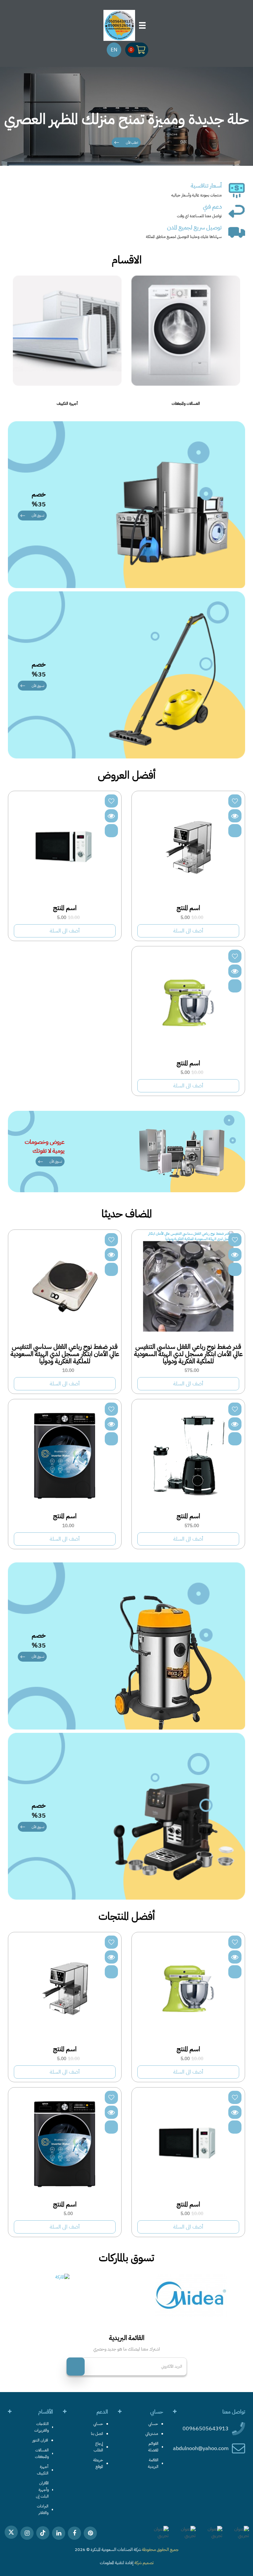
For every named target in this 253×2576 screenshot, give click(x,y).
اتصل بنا (97, 2434)
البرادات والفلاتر (43, 2509)
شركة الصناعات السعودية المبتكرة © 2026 (108, 2549)
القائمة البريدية (153, 2463)
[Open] (142, 25)
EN (114, 50)
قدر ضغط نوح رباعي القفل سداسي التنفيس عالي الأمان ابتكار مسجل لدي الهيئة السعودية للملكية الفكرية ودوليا (188, 1354)
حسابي (153, 2424)
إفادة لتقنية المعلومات (117, 2563)
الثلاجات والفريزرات (42, 2427)
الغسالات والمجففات (237, 403)
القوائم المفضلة (153, 2447)
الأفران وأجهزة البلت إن (42, 2490)
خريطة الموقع (98, 2463)
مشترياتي (152, 2434)
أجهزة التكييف (118, 403)
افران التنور (40, 2440)
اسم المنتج (188, 908)
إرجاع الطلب (98, 2447)
